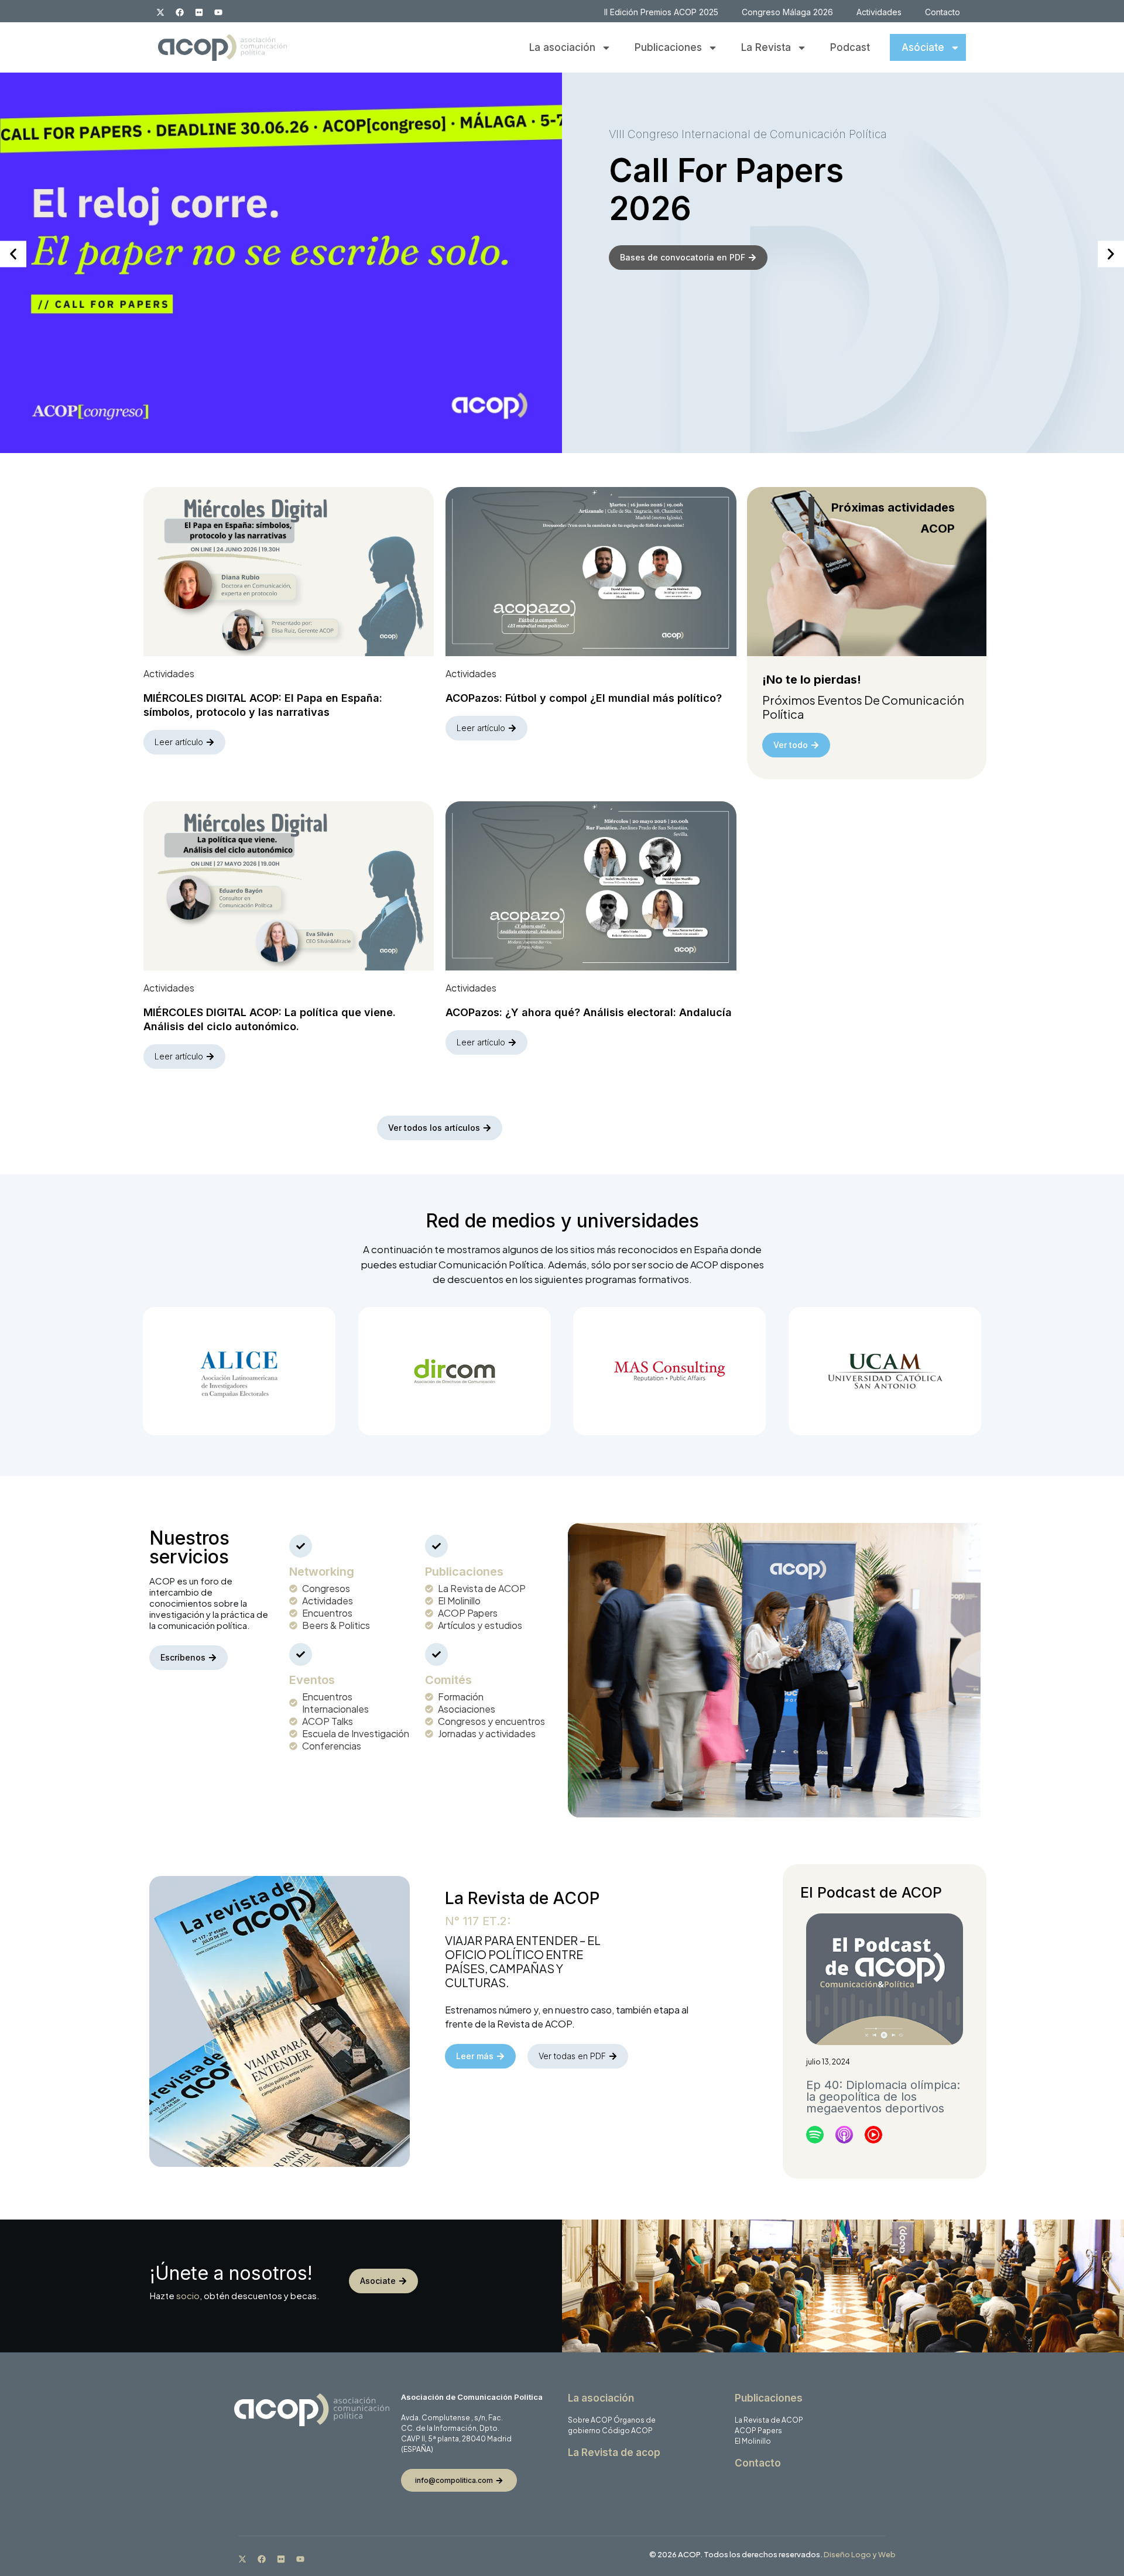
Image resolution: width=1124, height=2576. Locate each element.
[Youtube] (218, 12)
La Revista (766, 47)
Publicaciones (668, 47)
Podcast (850, 47)
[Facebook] (180, 12)
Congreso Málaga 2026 (787, 12)
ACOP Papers (758, 2431)
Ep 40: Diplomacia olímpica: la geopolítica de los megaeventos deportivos (883, 2097)
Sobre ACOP (590, 2420)
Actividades (879, 12)
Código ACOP (627, 2431)
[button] (13, 254)
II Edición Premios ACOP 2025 (661, 12)
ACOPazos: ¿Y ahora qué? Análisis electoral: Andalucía (589, 1012)
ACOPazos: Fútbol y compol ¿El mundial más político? (584, 698)
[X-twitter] (160, 12)
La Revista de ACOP (769, 2420)
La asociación (562, 47)
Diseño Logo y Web (860, 2554)
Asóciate (923, 47)
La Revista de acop (614, 2452)
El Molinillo (753, 2441)
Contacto (943, 12)
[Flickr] (199, 12)
